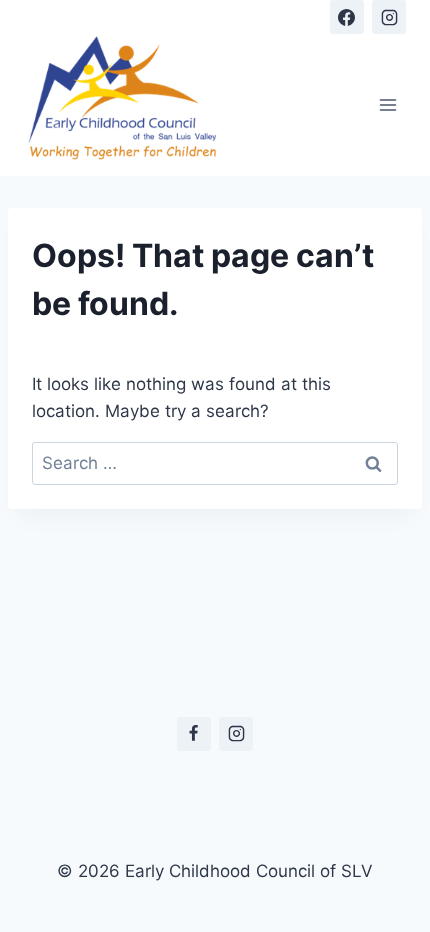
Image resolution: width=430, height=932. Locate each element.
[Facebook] (347, 17)
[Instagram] (389, 17)
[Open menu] (387, 104)
